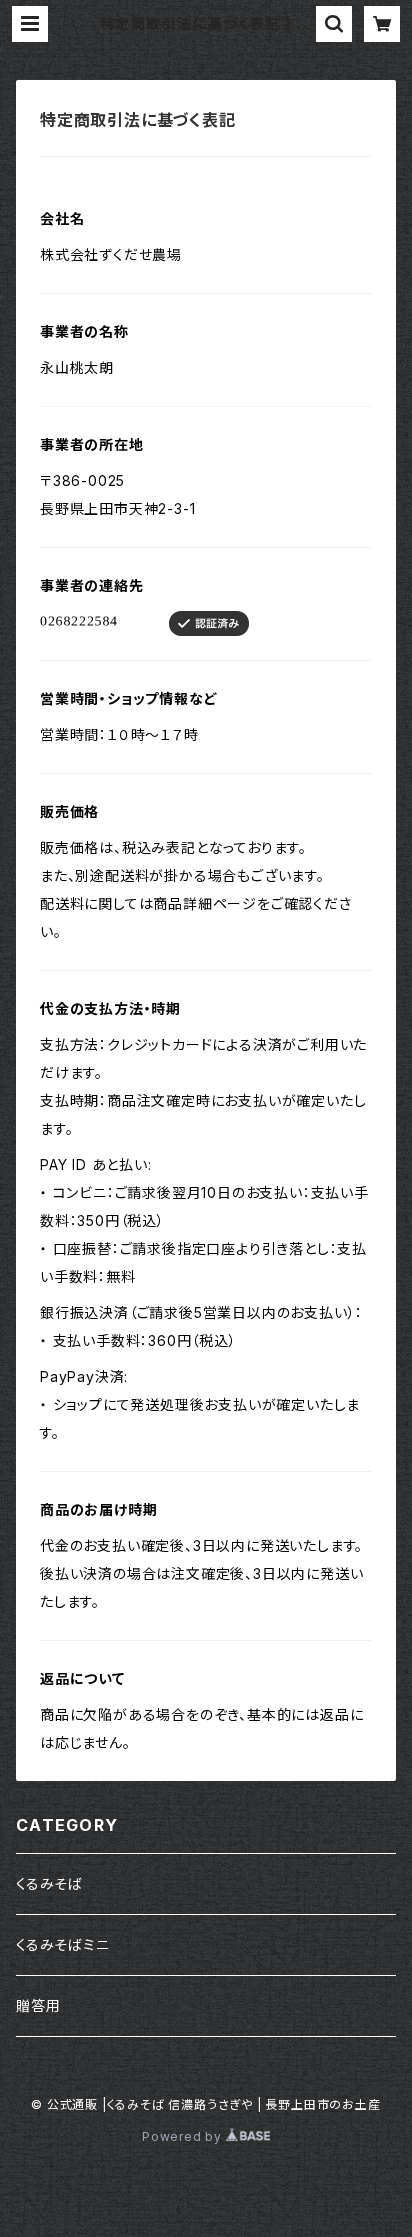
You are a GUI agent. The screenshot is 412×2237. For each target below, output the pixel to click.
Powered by (184, 2136)
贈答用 (38, 2005)
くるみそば (49, 1883)
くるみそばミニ (63, 1944)
